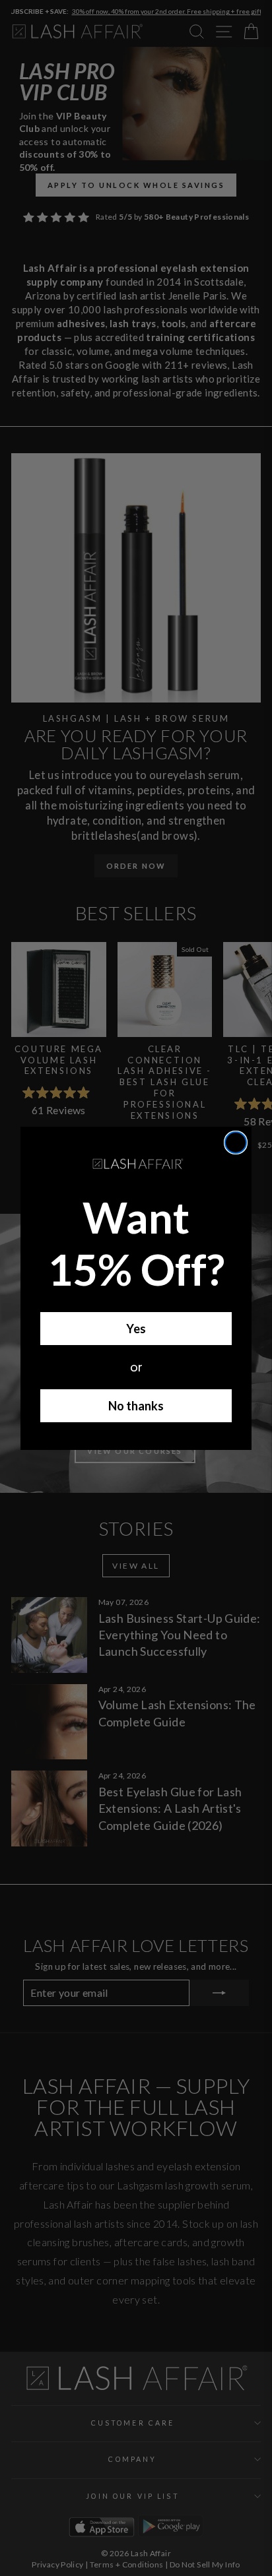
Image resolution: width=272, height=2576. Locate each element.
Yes (136, 1329)
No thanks (136, 1406)
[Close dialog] (236, 1143)
